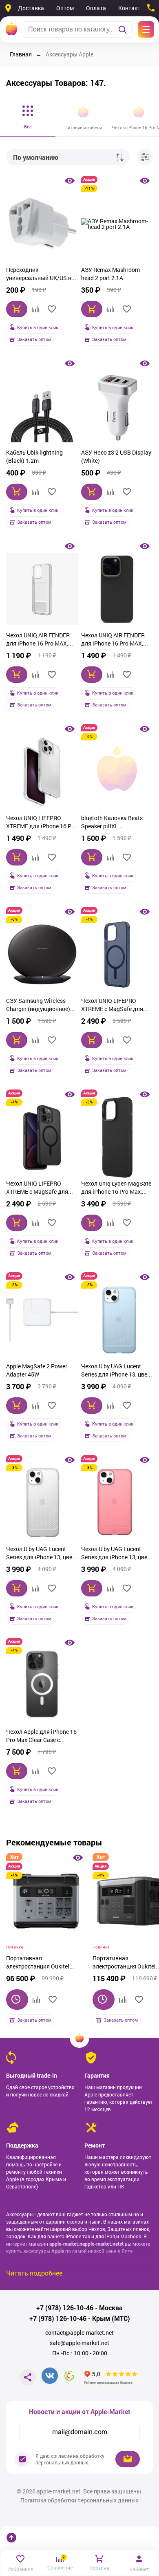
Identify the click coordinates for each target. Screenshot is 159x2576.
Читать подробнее (34, 2273)
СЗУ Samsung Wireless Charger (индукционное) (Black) (38, 1006)
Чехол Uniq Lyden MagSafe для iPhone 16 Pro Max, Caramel (116, 1188)
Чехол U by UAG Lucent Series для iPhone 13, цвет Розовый (116, 1554)
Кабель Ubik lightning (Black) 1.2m (34, 456)
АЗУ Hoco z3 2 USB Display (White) (116, 456)
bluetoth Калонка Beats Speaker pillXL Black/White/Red (112, 823)
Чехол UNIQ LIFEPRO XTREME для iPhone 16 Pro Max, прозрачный (41, 823)
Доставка (31, 8)
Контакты (131, 8)
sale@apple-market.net (79, 2343)
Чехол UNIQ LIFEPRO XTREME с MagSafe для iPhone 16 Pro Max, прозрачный (112, 1006)
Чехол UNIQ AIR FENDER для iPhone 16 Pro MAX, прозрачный (38, 640)
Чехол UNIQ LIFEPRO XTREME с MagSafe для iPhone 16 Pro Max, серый (40, 1188)
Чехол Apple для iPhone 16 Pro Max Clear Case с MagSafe (41, 1737)
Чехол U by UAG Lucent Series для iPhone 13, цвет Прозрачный (41, 1554)
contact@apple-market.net (79, 2333)
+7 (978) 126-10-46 (65, 2308)
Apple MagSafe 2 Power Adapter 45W (37, 1370)
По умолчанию (36, 157)
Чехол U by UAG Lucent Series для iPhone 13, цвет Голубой (116, 1371)
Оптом (65, 8)
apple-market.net (101, 2244)
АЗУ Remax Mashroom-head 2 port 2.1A (111, 274)
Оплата (96, 8)
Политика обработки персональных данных (79, 2500)
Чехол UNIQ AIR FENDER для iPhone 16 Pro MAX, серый (113, 640)
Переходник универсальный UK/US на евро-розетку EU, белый (40, 275)
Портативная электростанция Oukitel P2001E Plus (38, 1963)
